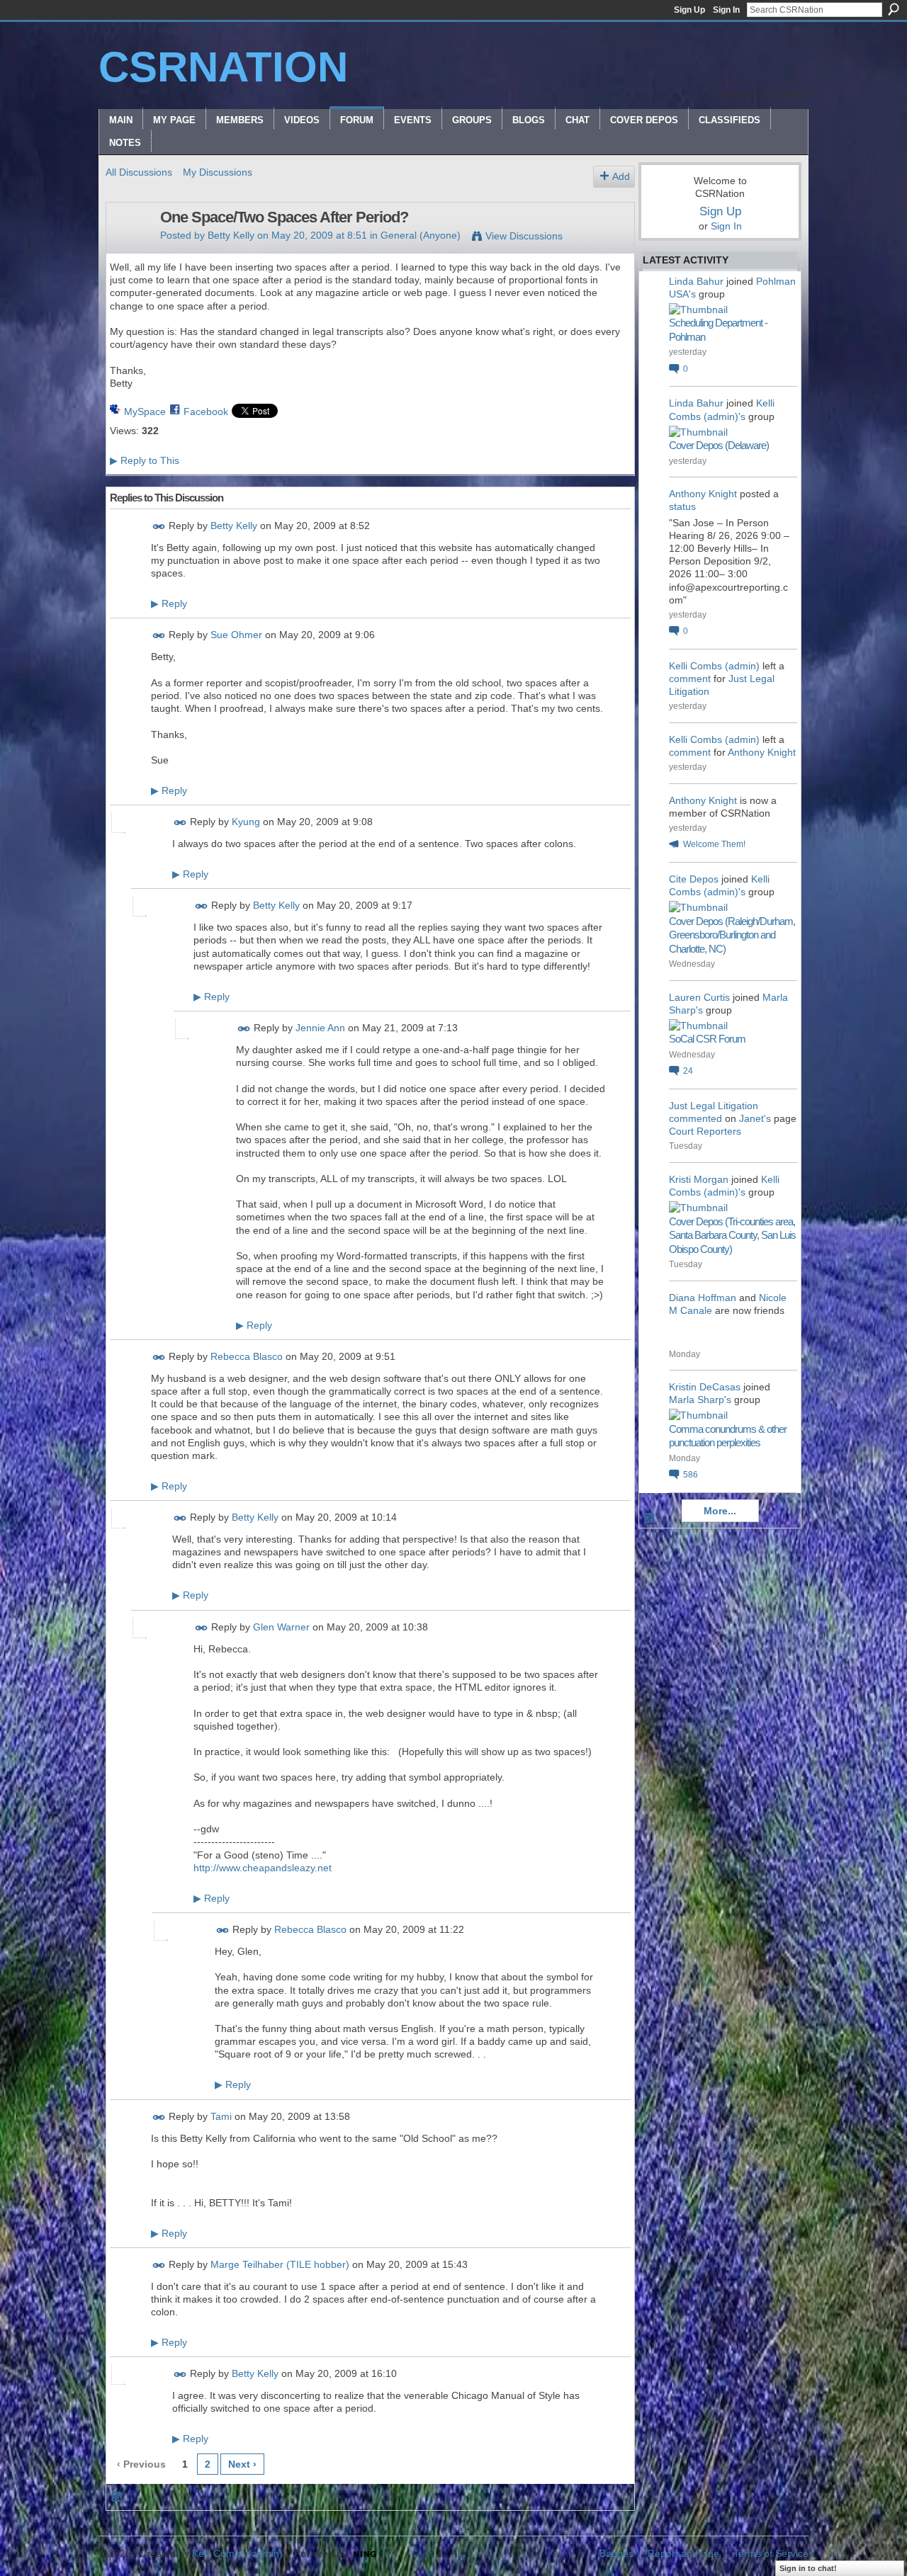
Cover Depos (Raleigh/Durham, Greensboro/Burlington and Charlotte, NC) (732, 935)
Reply (169, 603)
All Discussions (139, 172)
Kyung (246, 822)
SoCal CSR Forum (707, 1039)
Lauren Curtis (699, 997)
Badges (616, 2553)
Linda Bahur (696, 281)
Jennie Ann (320, 1028)
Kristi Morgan (699, 1179)
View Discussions (524, 236)
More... (720, 1511)
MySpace (145, 412)
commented (695, 1118)
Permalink (159, 527)
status (682, 506)
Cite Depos (694, 879)
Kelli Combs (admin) (714, 666)
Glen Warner (281, 1627)
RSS (118, 2497)
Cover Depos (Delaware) (719, 445)
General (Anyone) (421, 235)
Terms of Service (771, 2553)
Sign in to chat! (808, 2568)
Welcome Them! (714, 844)
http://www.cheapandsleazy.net (263, 1868)
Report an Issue (683, 2553)
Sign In (726, 10)
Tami (221, 2116)
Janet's (755, 1118)
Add (621, 176)
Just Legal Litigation (714, 1106)
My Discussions (218, 172)
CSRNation (223, 67)
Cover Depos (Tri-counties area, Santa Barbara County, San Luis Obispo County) (732, 1235)
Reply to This (145, 460)
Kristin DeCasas (705, 1387)
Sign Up (689, 10)
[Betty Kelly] (129, 247)
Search (894, 9)
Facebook (206, 412)
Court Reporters (705, 1131)
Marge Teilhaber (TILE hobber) (280, 2264)
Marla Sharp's (700, 1400)
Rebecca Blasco (247, 1356)
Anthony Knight (703, 494)
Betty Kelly (231, 235)
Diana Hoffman (703, 1298)
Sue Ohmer (236, 635)
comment (690, 679)
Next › (242, 2464)
